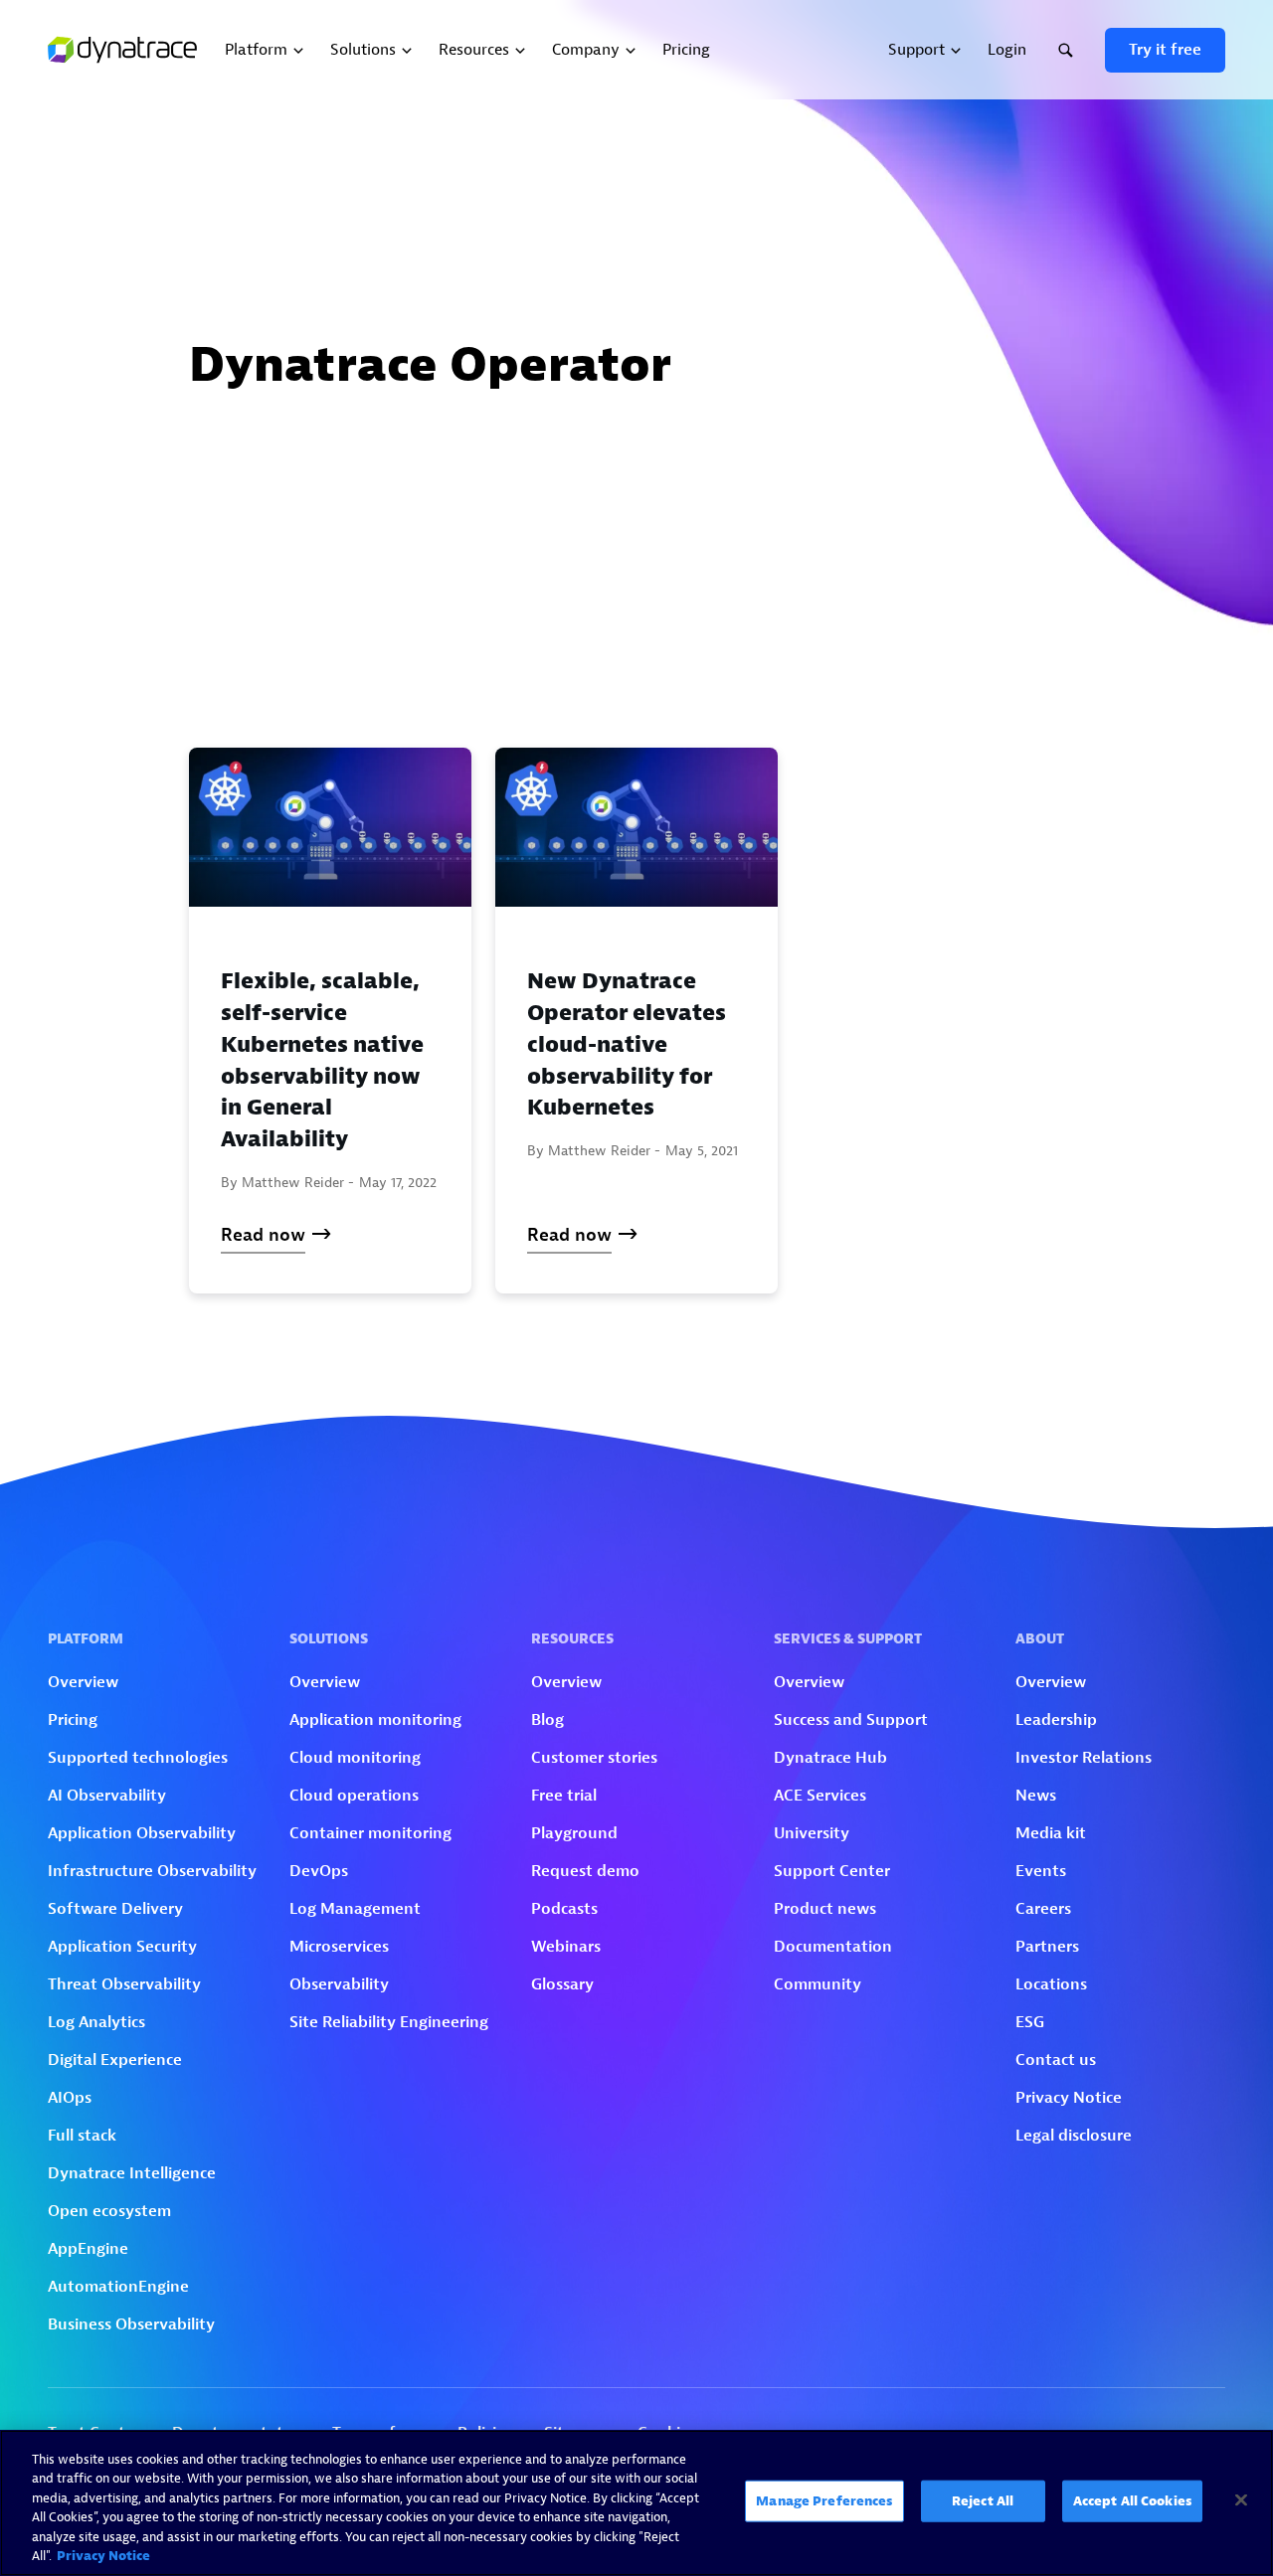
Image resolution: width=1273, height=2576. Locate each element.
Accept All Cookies (1132, 2501)
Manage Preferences (824, 2501)
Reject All (983, 2501)
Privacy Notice (103, 2556)
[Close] (1241, 2500)
